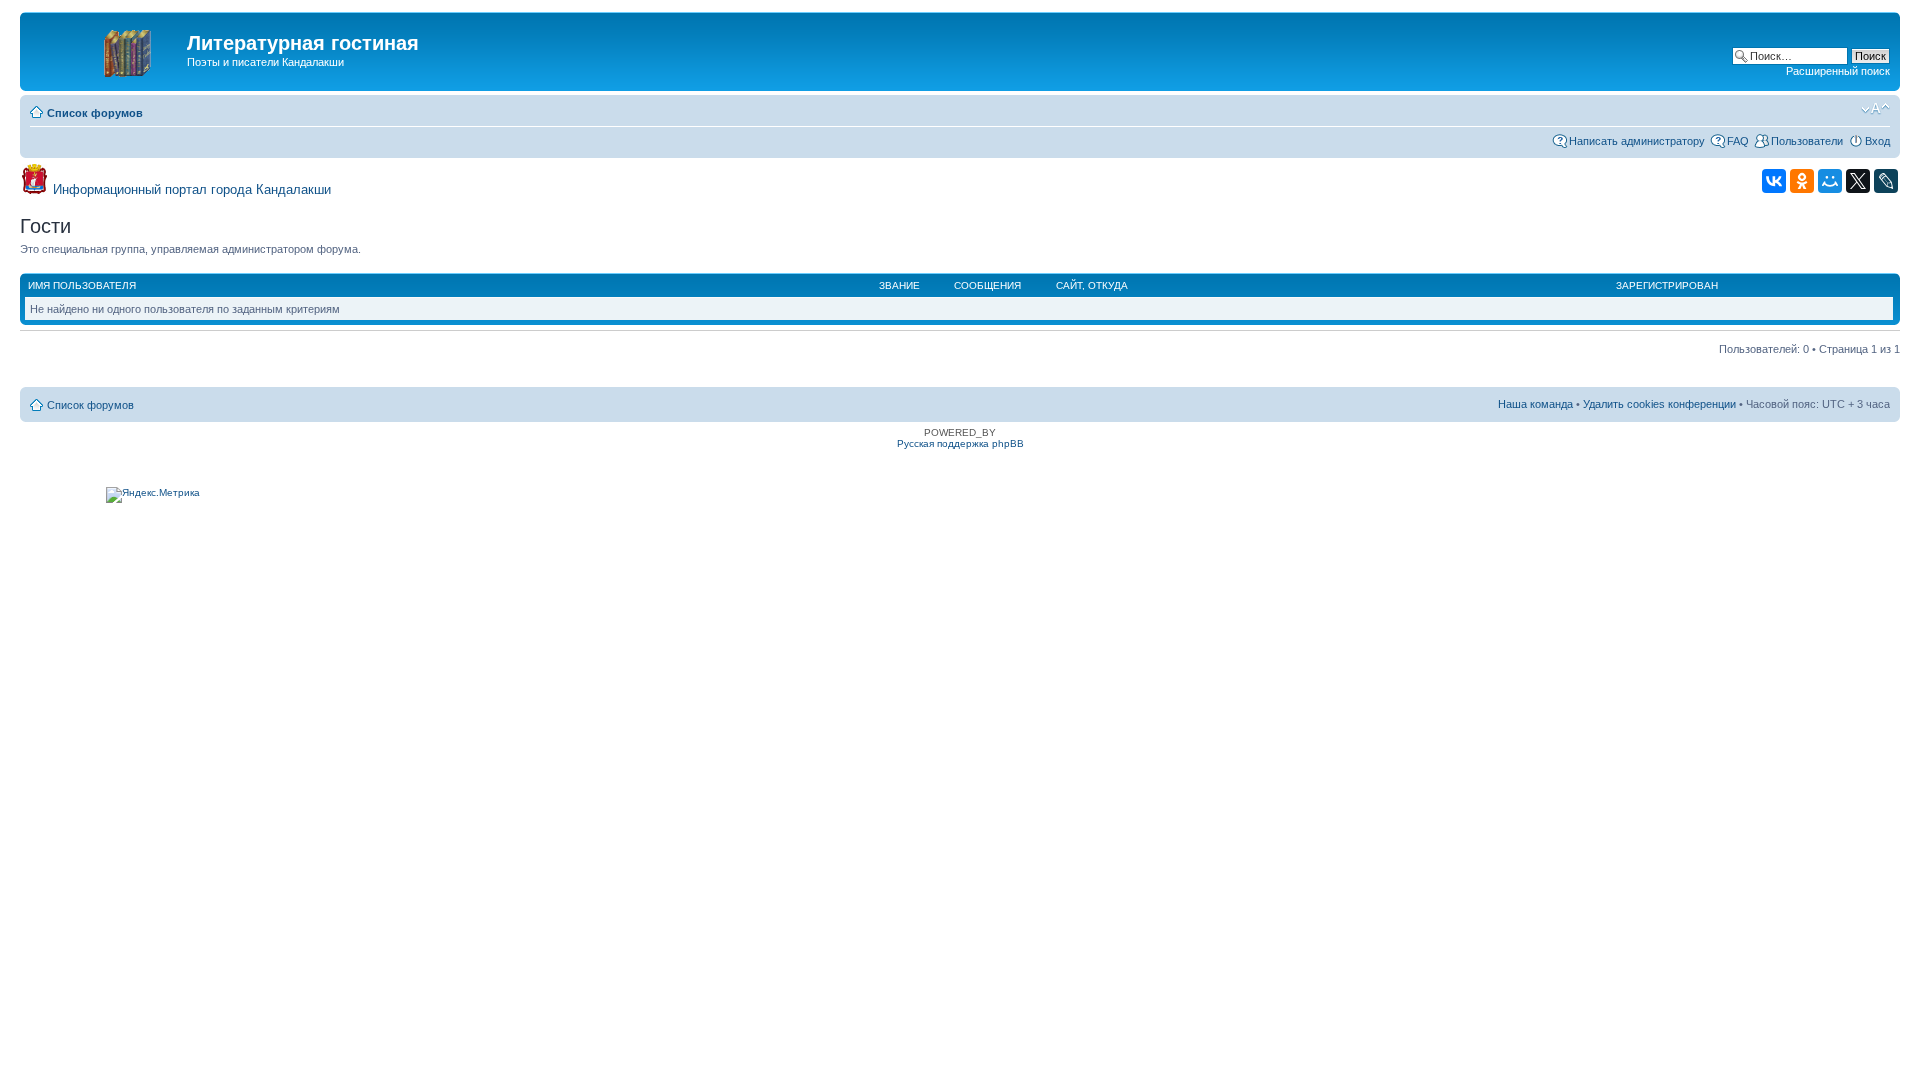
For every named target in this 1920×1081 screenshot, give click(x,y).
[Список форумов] (106, 49)
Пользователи (1807, 141)
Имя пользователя (82, 285)
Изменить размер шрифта (1875, 109)
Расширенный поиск (1838, 71)
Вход (1877, 141)
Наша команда (1535, 404)
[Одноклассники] (1802, 181)
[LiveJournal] (1886, 181)
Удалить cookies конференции (1659, 404)
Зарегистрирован (1667, 285)
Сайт (1069, 285)
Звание (899, 285)
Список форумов (95, 113)
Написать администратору (1637, 141)
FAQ (1738, 141)
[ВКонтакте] (1774, 181)
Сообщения (987, 285)
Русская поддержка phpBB (960, 443)
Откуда (1108, 285)
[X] (1858, 181)
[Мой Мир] (1830, 181)
